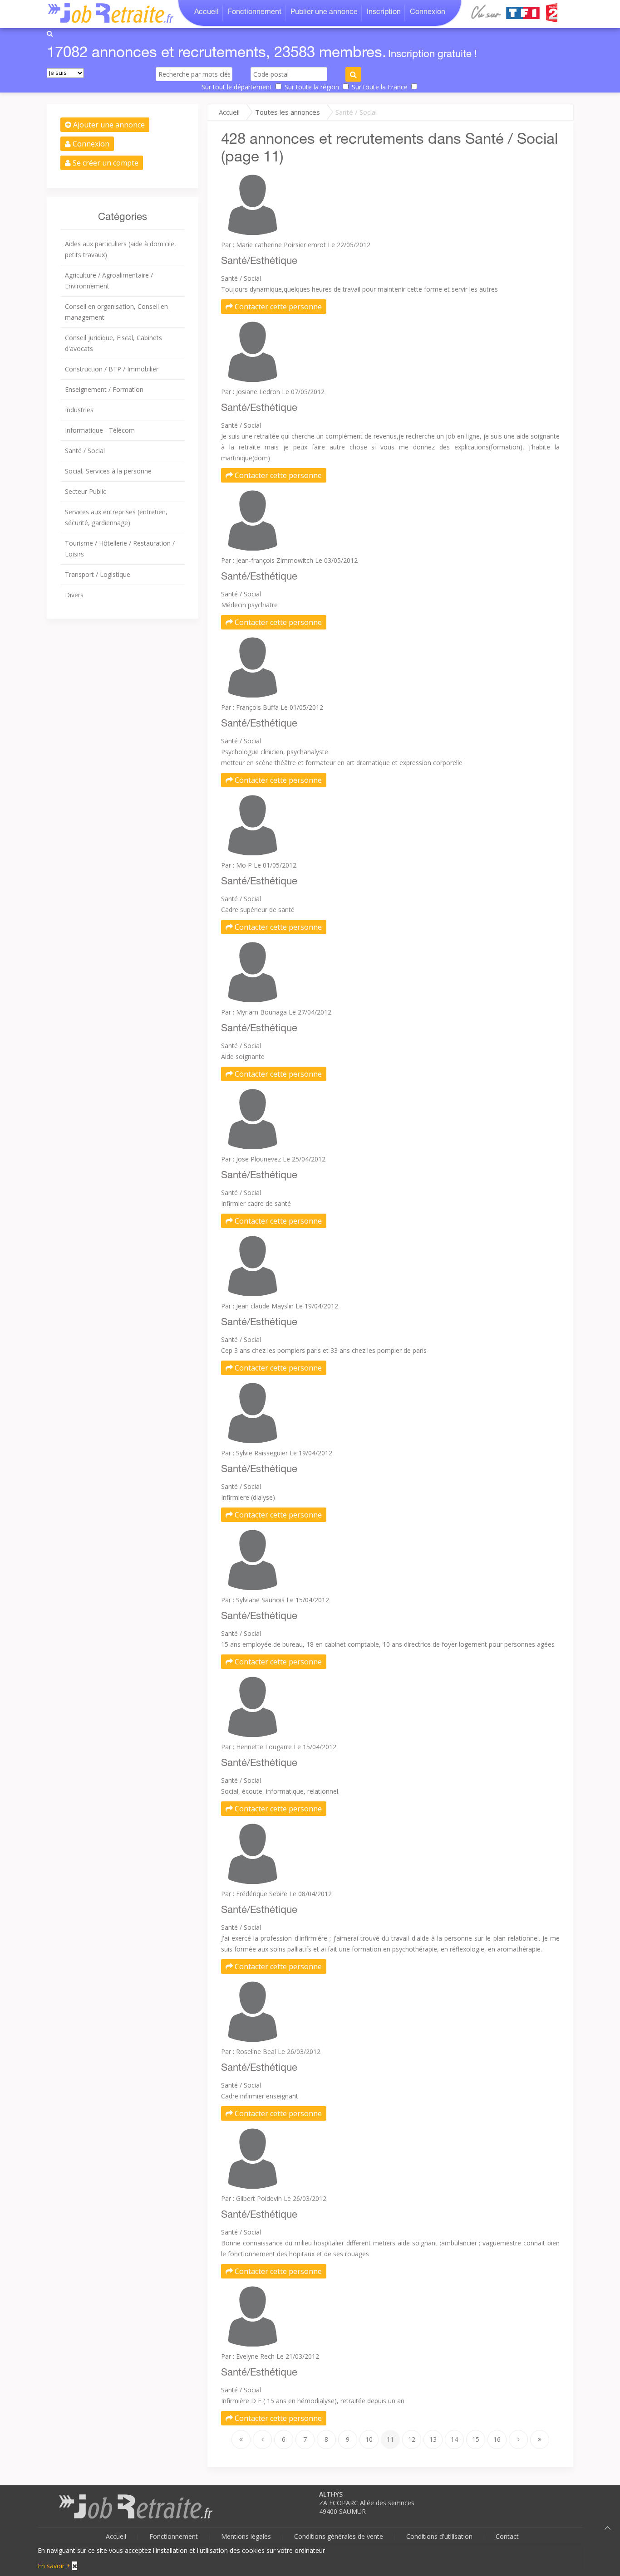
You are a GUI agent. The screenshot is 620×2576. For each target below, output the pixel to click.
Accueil (207, 13)
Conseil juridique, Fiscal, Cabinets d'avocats (113, 343)
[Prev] (262, 2439)
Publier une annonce (324, 13)
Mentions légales (246, 2536)
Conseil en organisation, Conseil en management (116, 312)
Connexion (428, 13)
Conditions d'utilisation (439, 2536)
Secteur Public (86, 491)
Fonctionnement (255, 13)
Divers (74, 595)
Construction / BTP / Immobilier (112, 369)
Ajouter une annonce (108, 125)
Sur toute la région (312, 87)
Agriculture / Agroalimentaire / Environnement (109, 281)
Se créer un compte (105, 163)
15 (476, 2439)
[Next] (518, 2439)
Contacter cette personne (277, 307)
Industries (79, 410)
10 (369, 2439)
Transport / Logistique (98, 574)
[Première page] (241, 2439)
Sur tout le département (237, 87)
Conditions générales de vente (339, 2536)
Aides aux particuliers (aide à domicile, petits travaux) (121, 249)
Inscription (384, 13)
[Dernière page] (540, 2439)
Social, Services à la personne (108, 471)
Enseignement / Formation (104, 389)
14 (454, 2439)
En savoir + (54, 2566)
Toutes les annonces (288, 112)
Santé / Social (85, 451)
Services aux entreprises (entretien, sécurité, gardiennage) (116, 517)
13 (433, 2439)
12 (412, 2439)
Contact (507, 2536)
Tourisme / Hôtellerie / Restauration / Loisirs (120, 549)
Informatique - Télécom (100, 430)
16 (497, 2439)
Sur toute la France (380, 87)
